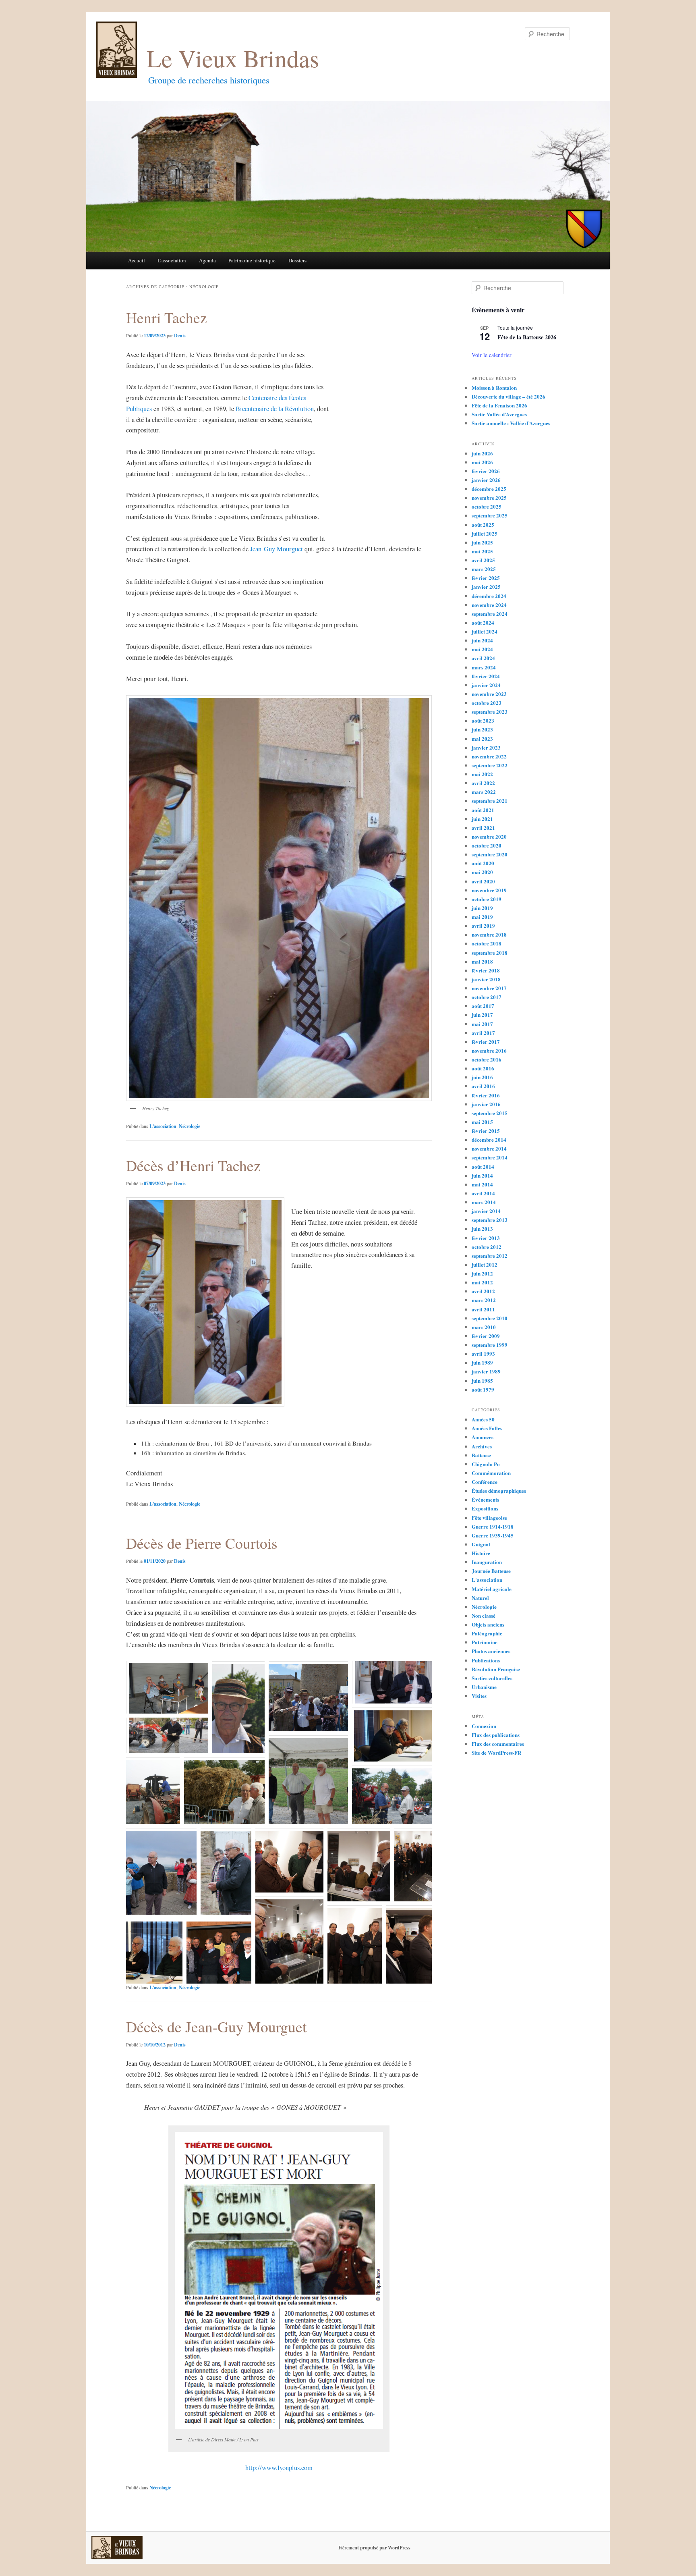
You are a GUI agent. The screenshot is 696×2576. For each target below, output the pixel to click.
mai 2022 (482, 774)
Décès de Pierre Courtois (202, 1543)
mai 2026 (482, 462)
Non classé (484, 1615)
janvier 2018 (486, 979)
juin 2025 (482, 542)
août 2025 (483, 525)
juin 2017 (482, 1015)
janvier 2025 (486, 587)
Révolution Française (496, 1669)
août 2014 (483, 1166)
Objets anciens (488, 1624)
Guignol (481, 1544)
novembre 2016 (489, 1050)
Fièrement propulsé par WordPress (374, 2548)
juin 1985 (482, 1380)
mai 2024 (482, 649)
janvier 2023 (486, 747)
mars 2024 (484, 667)
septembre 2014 (490, 1157)
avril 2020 (483, 881)
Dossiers (297, 260)
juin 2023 (482, 729)
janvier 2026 (486, 480)
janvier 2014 (486, 1211)
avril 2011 (483, 1309)
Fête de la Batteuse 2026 (527, 337)
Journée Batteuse (491, 1571)
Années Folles (487, 1428)
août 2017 (483, 1006)
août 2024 (483, 622)
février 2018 (486, 970)
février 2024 (486, 676)
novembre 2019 (489, 890)
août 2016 (483, 1068)
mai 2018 (482, 961)
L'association (163, 1126)
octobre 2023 (487, 703)
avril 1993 (483, 1353)
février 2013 (486, 1238)
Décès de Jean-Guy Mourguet (216, 2027)
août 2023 (483, 720)
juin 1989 (482, 1362)
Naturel (480, 1598)
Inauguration (487, 1562)
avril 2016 (483, 1086)
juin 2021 (482, 819)
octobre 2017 (487, 997)
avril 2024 (483, 658)
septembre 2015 (490, 1113)
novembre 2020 (489, 836)
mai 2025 (482, 551)
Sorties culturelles (492, 1678)
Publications (486, 1660)
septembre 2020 (490, 854)
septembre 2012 (490, 1256)
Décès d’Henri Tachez (193, 1165)
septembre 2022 (490, 765)
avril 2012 (483, 1291)
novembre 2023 (489, 694)
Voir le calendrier (492, 355)
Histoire (481, 1553)
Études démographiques (499, 1491)
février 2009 (486, 1336)
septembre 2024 (490, 614)
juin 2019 (482, 908)
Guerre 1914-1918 (493, 1526)
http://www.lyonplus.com (279, 2468)
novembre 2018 (489, 934)
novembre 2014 (489, 1148)
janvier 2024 (486, 685)
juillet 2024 (485, 631)
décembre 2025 (489, 489)
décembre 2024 (489, 596)
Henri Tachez (167, 317)
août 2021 (483, 810)
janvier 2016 (486, 1104)
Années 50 (483, 1419)
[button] (167, 1687)
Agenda (207, 260)
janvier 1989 (486, 1371)
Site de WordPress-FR (496, 1752)
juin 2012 (482, 1273)
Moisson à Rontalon (494, 387)
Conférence (485, 1482)
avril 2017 (483, 1033)
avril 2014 (483, 1193)
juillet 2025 (485, 533)
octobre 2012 (487, 1247)
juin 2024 (482, 640)
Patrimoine (485, 1642)
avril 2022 (483, 783)
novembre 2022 (489, 756)
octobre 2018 (487, 943)
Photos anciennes (491, 1651)
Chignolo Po (486, 1464)
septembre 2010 (490, 1318)
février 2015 (486, 1131)
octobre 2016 (487, 1059)
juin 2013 (482, 1229)
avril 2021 (483, 828)
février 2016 (486, 1095)
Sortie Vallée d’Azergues (499, 414)
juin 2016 (482, 1077)
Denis (180, 336)
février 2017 (486, 1042)
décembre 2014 (489, 1139)
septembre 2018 (490, 952)
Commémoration (491, 1473)
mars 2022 (484, 792)
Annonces (483, 1437)
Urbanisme (484, 1687)
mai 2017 (482, 1024)
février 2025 (486, 578)
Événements (485, 1499)
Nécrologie (190, 1126)
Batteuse (481, 1455)
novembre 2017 (489, 988)
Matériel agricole (492, 1589)
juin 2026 (482, 453)
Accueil (137, 260)
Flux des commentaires (498, 1744)
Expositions (485, 1508)
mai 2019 (482, 917)
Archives (482, 1446)
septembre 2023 (490, 712)
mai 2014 (482, 1184)
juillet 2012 (485, 1264)
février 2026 (486, 471)
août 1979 (483, 1389)
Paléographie (487, 1633)
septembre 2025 (490, 515)
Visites (479, 1696)
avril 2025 (483, 560)
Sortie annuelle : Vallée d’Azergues (511, 423)
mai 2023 (482, 739)
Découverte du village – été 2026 (509, 396)
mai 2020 (482, 872)
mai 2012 (482, 1282)
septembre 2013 (490, 1220)
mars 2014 (484, 1202)
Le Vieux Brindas (233, 58)
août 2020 (483, 863)
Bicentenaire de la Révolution (275, 409)
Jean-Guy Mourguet (277, 549)
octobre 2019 (487, 899)
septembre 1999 (490, 1345)
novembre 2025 (489, 498)
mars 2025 (484, 569)
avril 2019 (483, 925)
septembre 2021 (490, 801)
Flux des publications (496, 1735)
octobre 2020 (487, 845)
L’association (172, 260)
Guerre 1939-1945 (493, 1535)
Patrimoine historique (252, 260)
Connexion (484, 1726)
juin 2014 (482, 1175)
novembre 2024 (489, 605)
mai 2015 (482, 1122)
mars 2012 (484, 1300)
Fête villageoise (489, 1518)
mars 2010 (484, 1327)
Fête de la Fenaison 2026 (499, 405)
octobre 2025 (487, 506)
